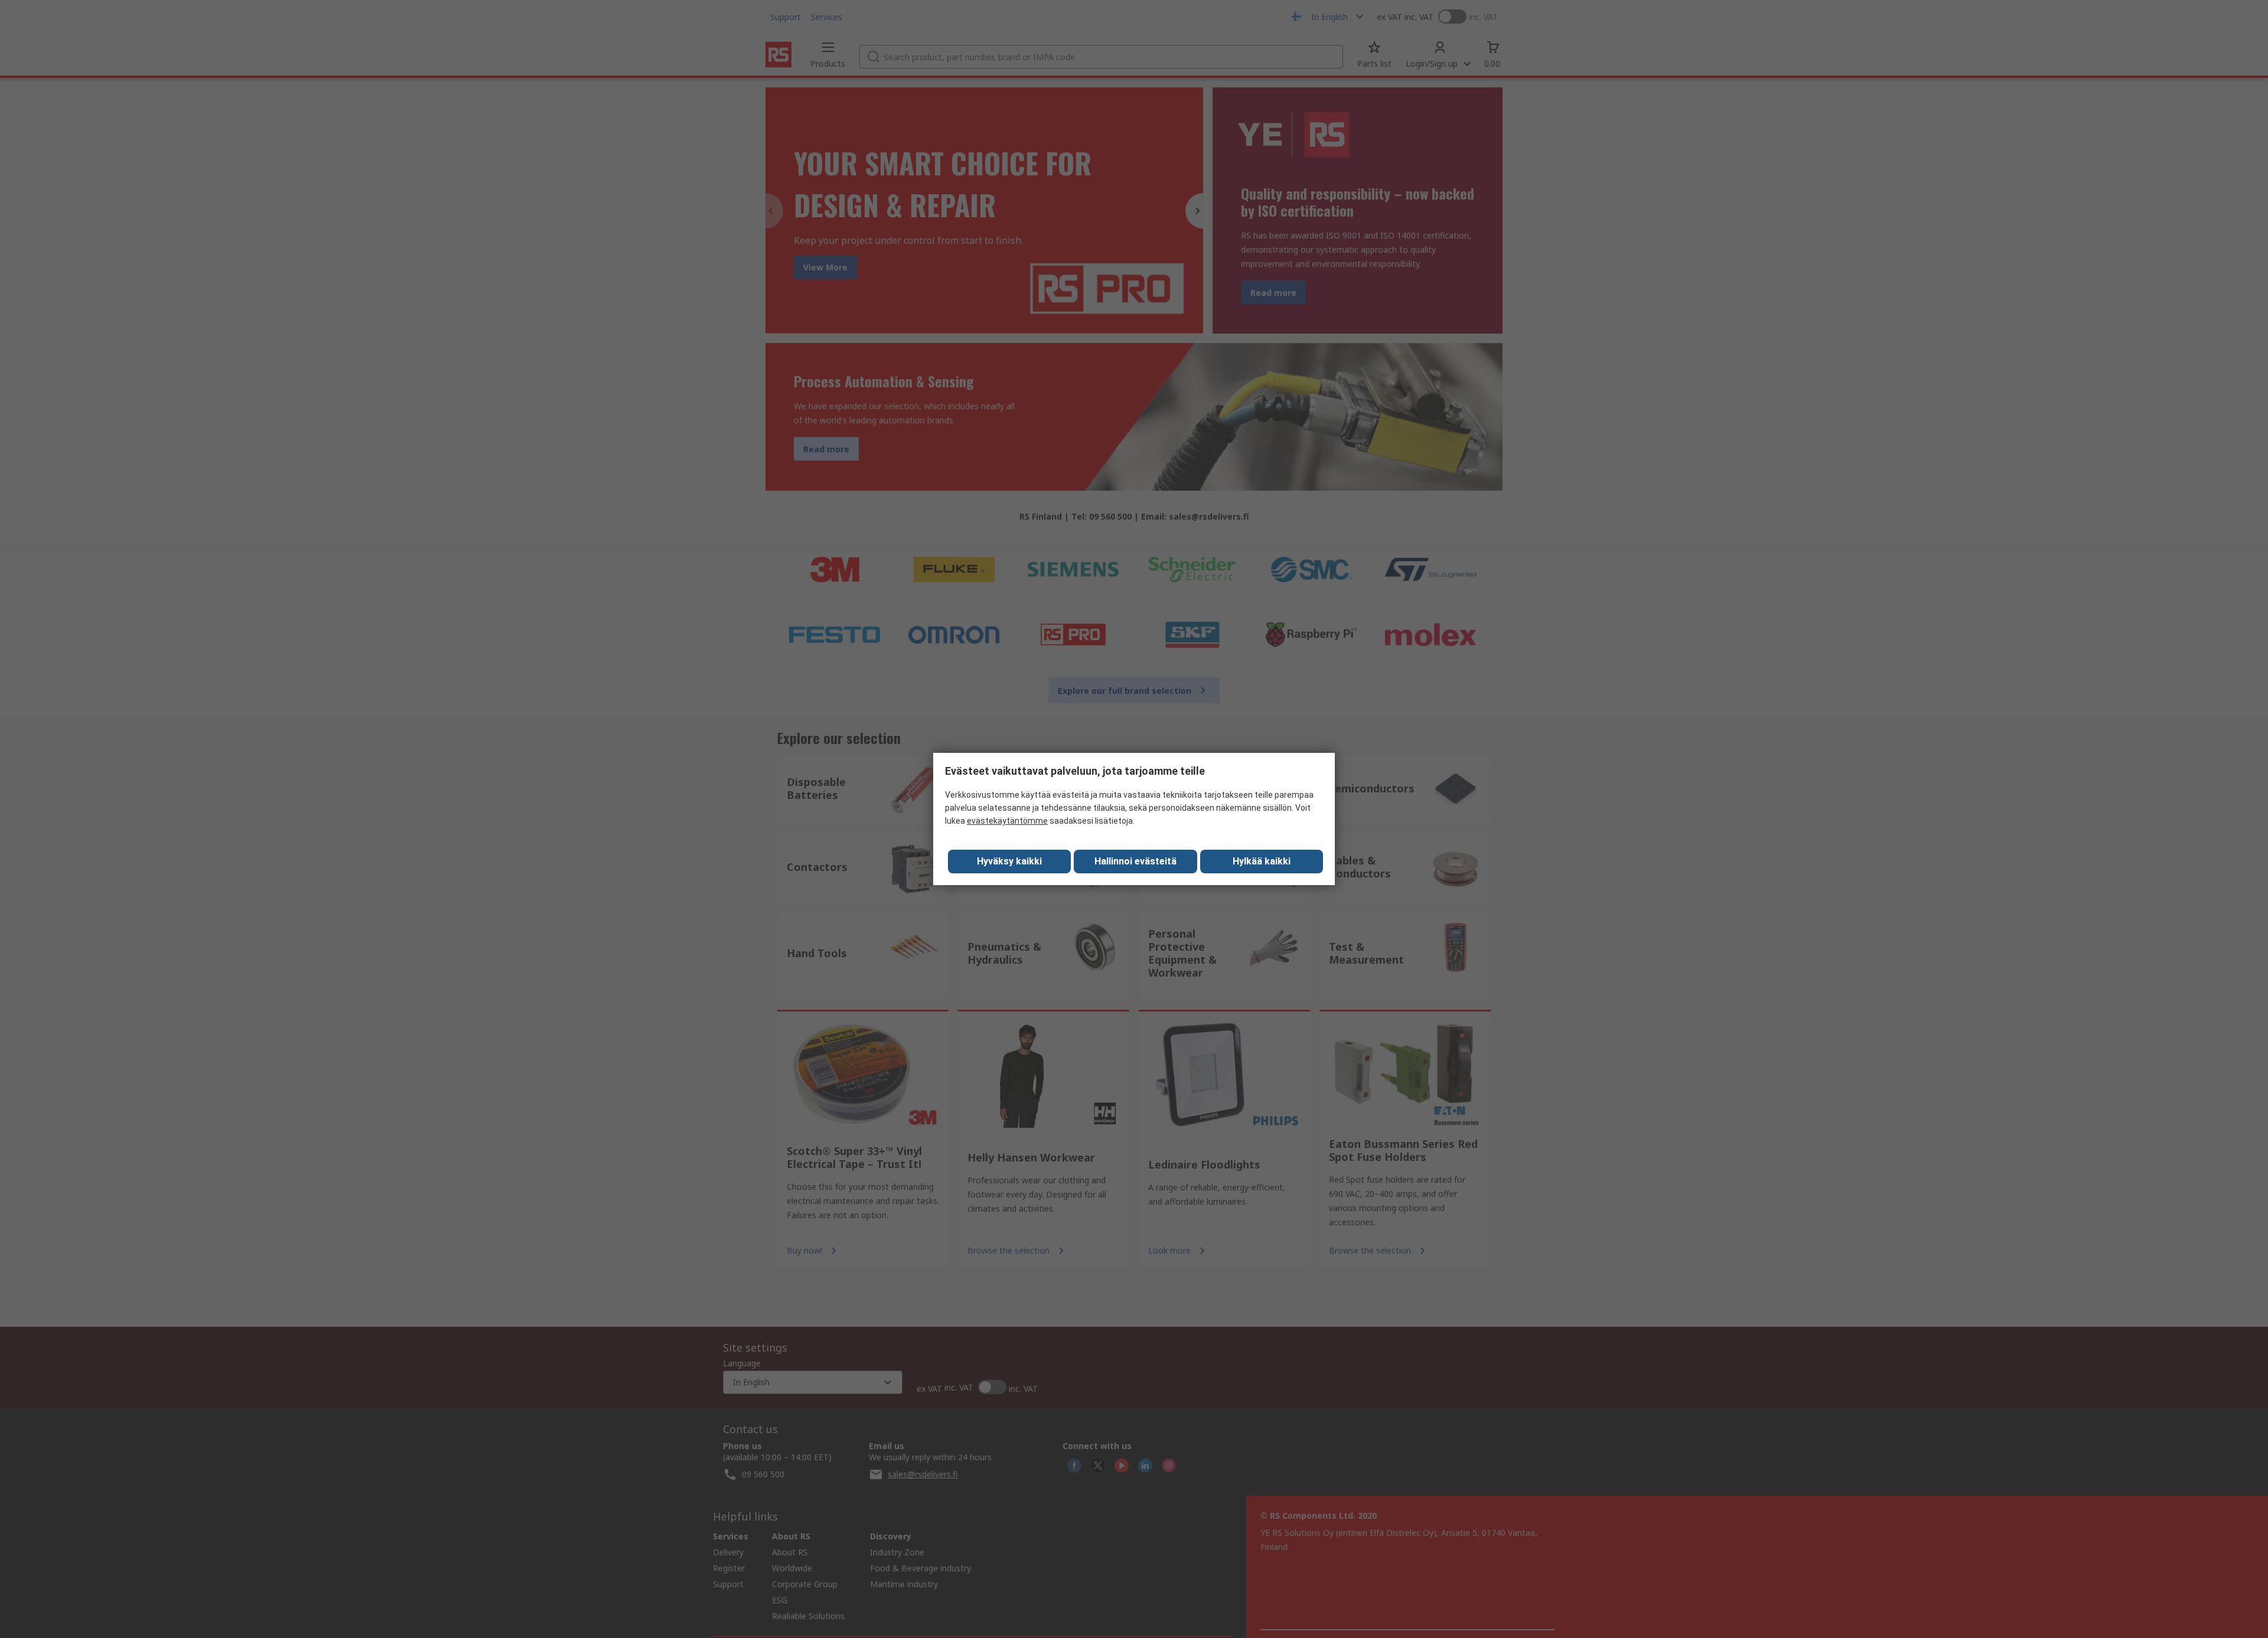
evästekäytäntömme (1007, 821)
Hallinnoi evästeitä (1135, 861)
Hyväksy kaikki (1009, 861)
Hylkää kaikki (1262, 861)
